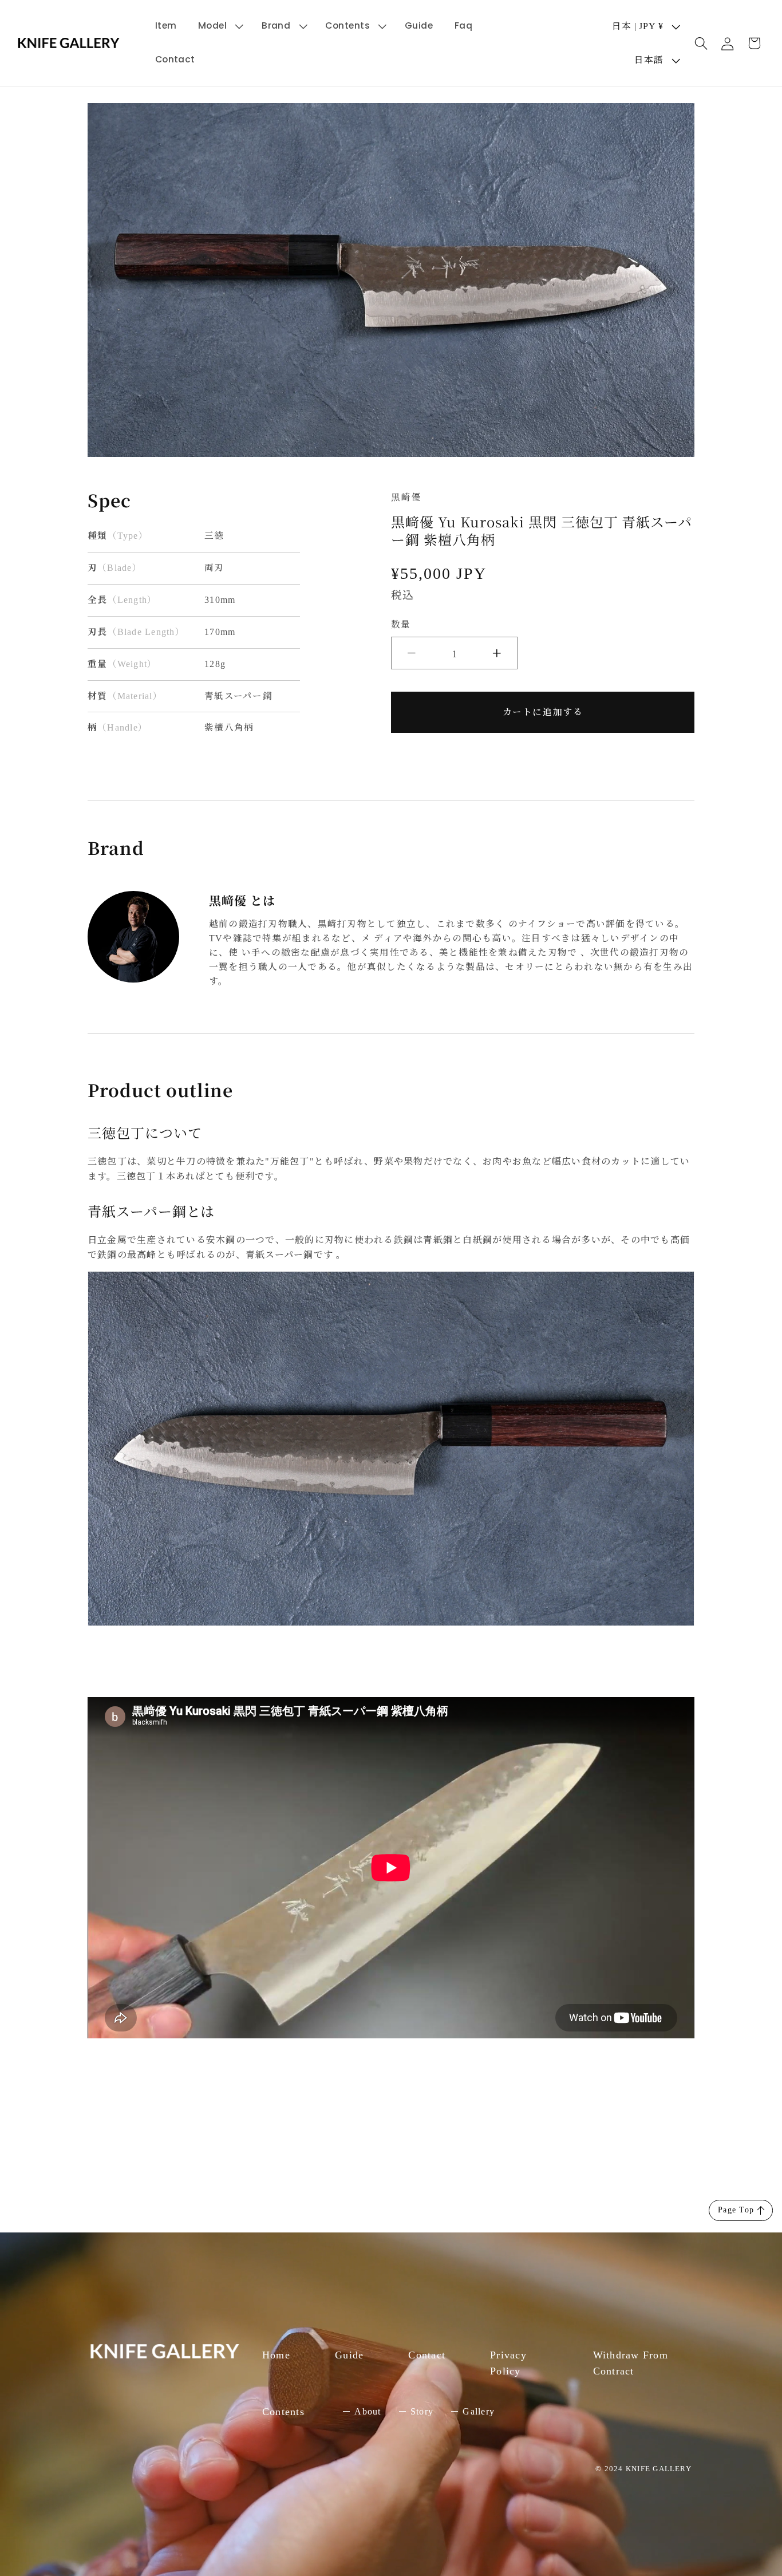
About (368, 2411)
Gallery (479, 2411)
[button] (219, 26)
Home (276, 2355)
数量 (400, 624)
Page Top (736, 2210)
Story (422, 2411)
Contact (427, 2355)
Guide (349, 2355)
